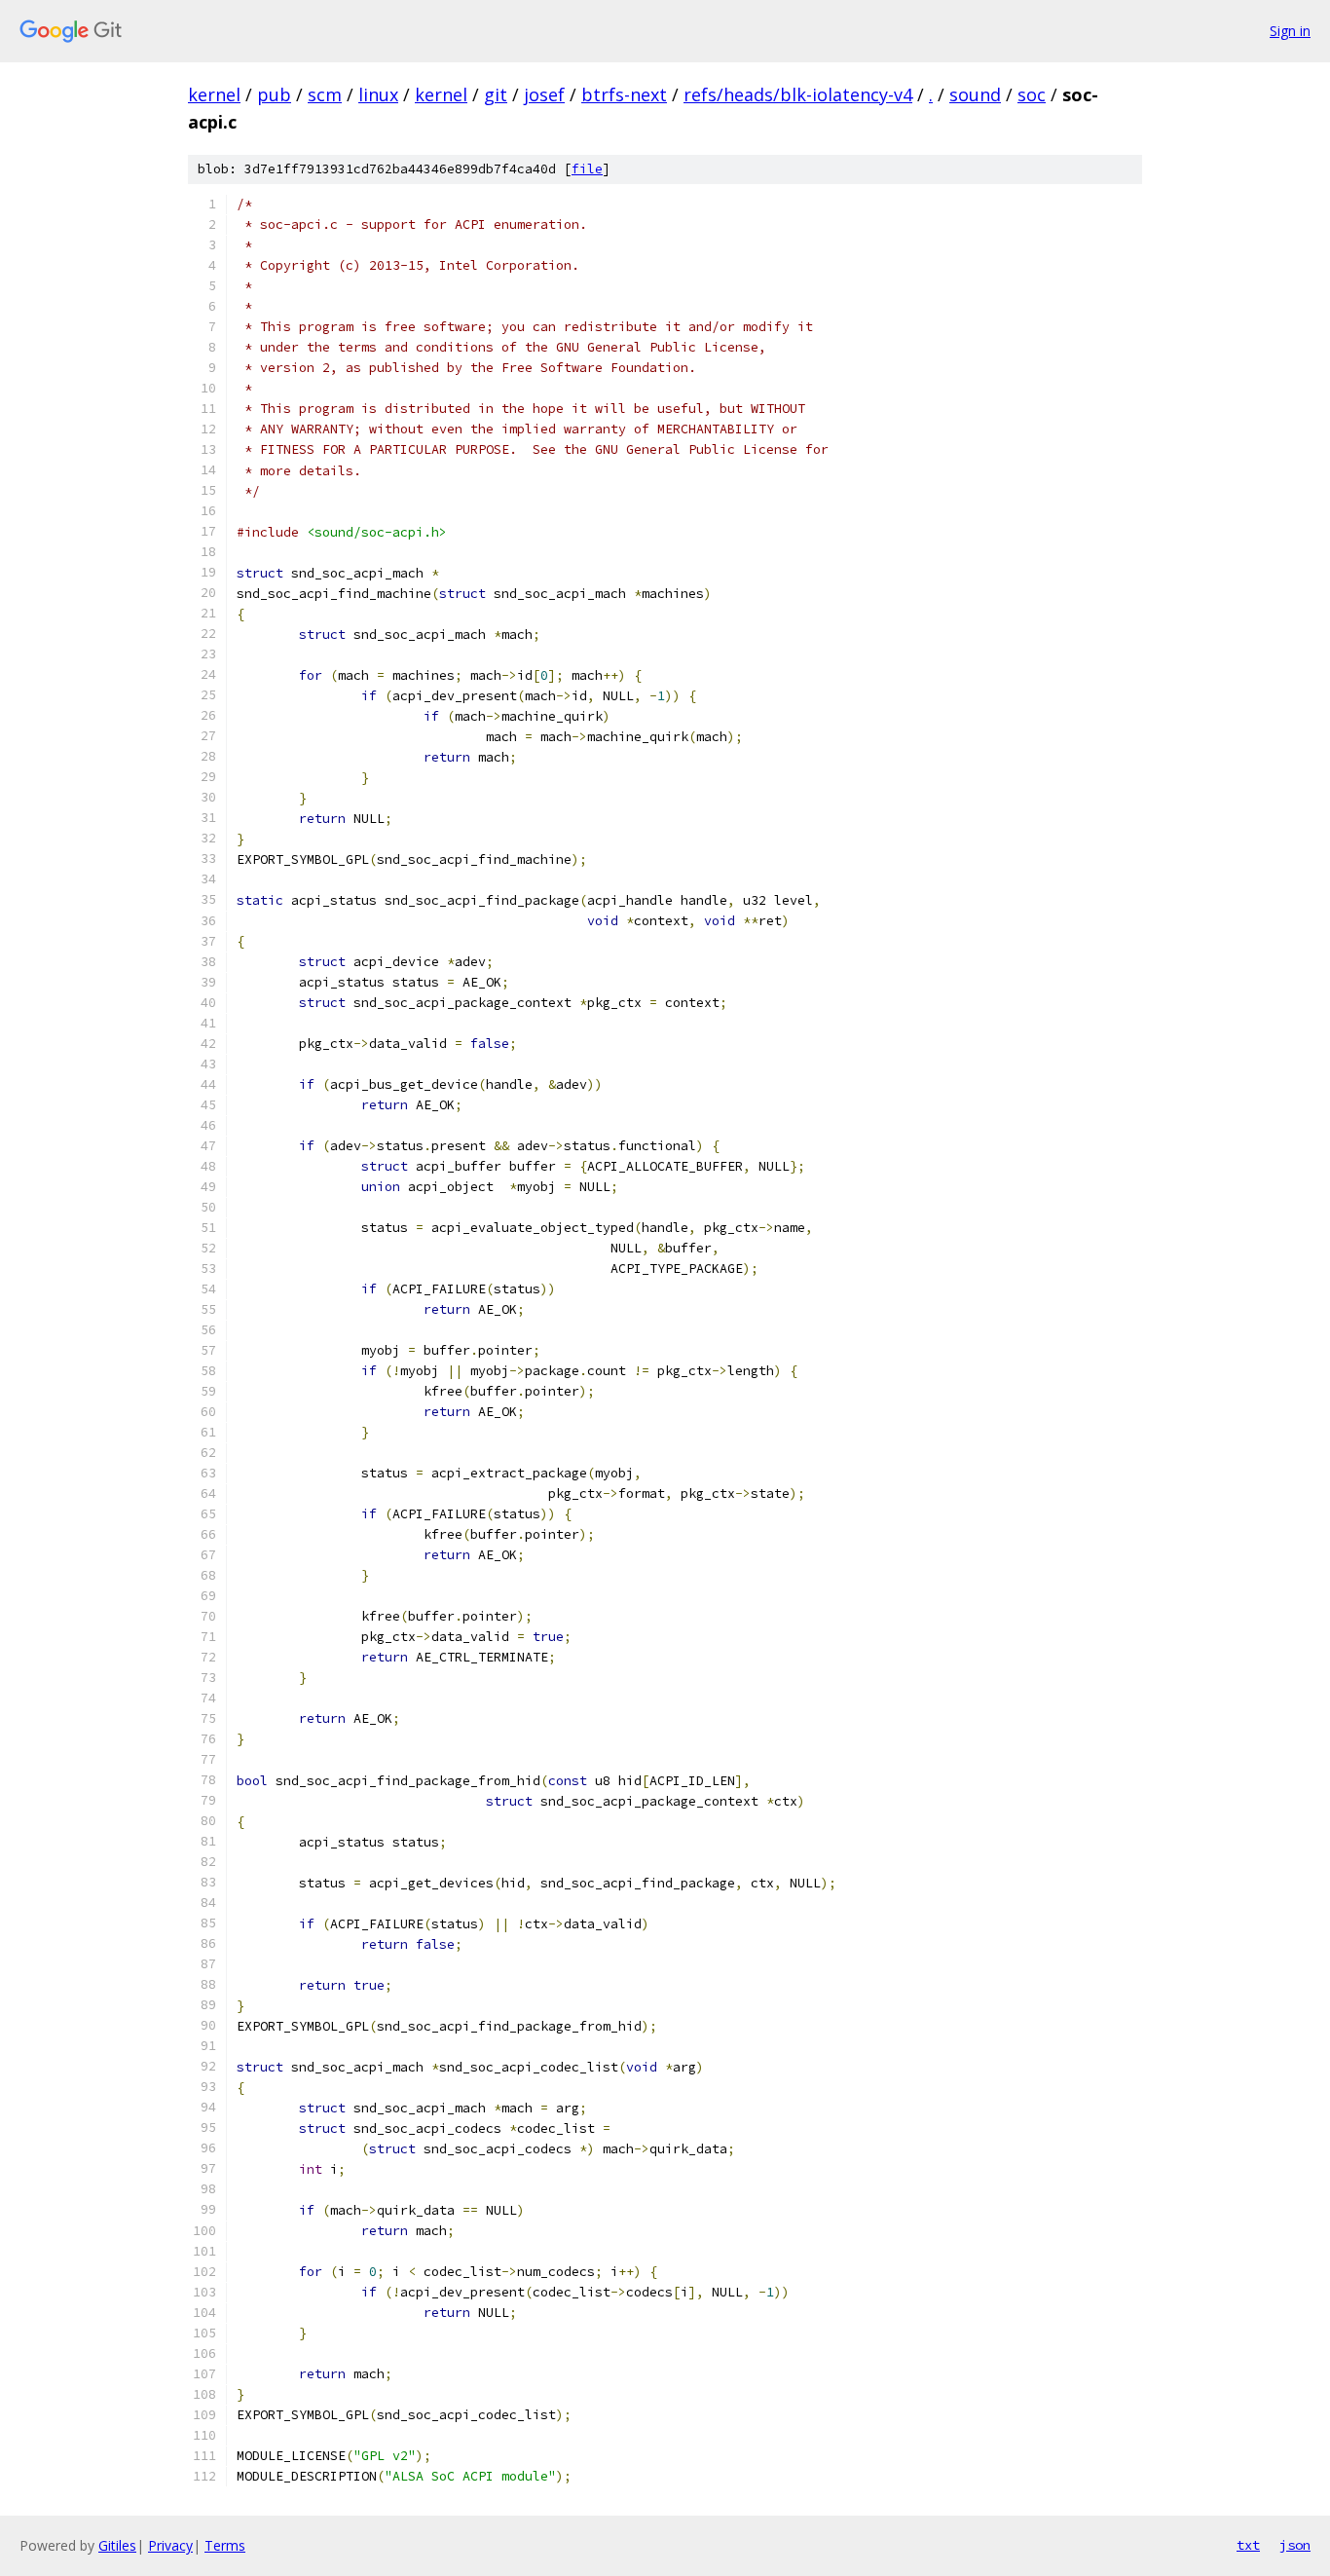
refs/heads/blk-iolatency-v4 (798, 94)
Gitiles (117, 2545)
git (496, 94)
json (1295, 2545)
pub (274, 94)
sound (975, 94)
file (587, 169)
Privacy (170, 2545)
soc (1032, 94)
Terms (225, 2545)
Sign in (1290, 31)
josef (544, 94)
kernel (214, 94)
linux (378, 94)
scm (325, 94)
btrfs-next (624, 94)
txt (1248, 2545)
